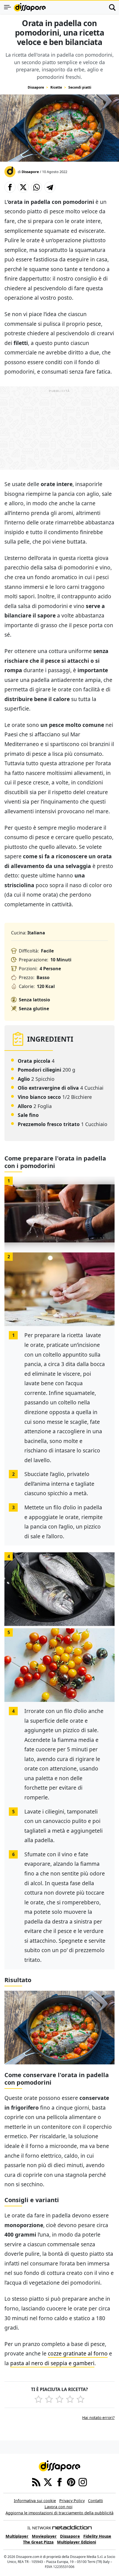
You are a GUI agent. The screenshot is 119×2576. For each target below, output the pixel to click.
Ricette (56, 87)
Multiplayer (17, 2536)
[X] (48, 2482)
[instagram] (83, 2482)
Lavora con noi (59, 2507)
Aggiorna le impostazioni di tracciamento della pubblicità (59, 2513)
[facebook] (59, 2482)
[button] (10, 187)
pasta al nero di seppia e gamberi (52, 2363)
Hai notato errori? (98, 2418)
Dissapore (36, 87)
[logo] (30, 7)
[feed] (36, 2482)
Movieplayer (44, 2536)
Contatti (95, 2501)
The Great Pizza (38, 2542)
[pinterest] (71, 2482)
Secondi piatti (80, 87)
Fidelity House (97, 2536)
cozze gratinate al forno (78, 2353)
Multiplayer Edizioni (77, 2542)
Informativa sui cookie (35, 2501)
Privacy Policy (72, 2501)
